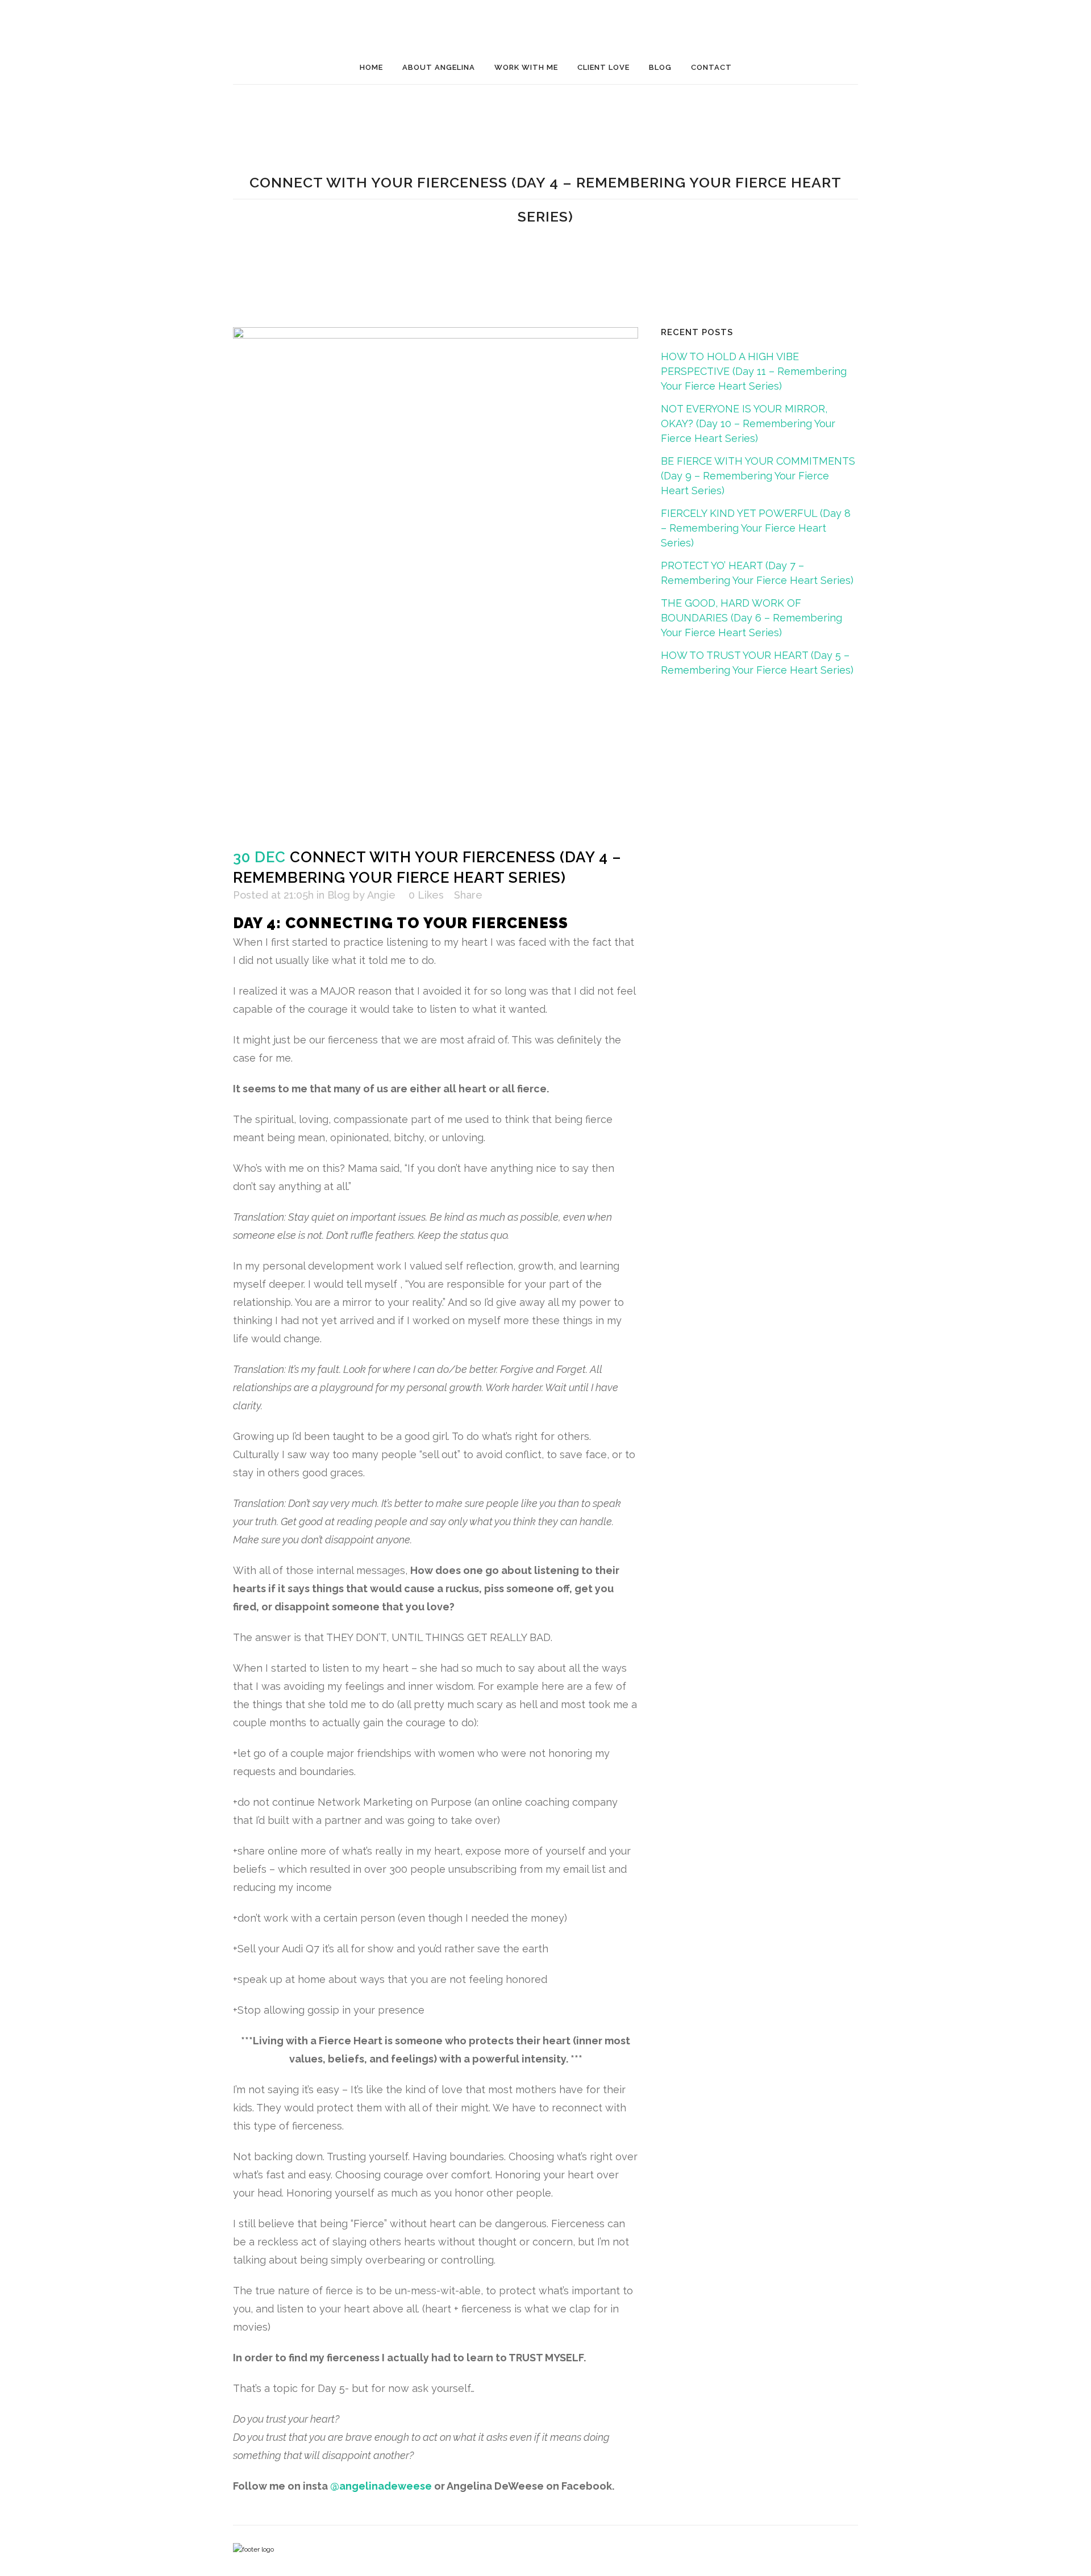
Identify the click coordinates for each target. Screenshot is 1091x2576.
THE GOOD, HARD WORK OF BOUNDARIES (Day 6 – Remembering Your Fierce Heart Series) (751, 618)
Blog (339, 895)
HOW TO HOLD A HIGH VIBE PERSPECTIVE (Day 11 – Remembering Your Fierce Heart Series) (754, 371)
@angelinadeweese (381, 2486)
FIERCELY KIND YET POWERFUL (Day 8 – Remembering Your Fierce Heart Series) (756, 528)
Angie (381, 895)
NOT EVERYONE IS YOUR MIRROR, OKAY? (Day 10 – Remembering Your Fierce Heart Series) (748, 423)
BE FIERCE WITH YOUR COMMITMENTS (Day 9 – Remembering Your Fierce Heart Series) (758, 476)
